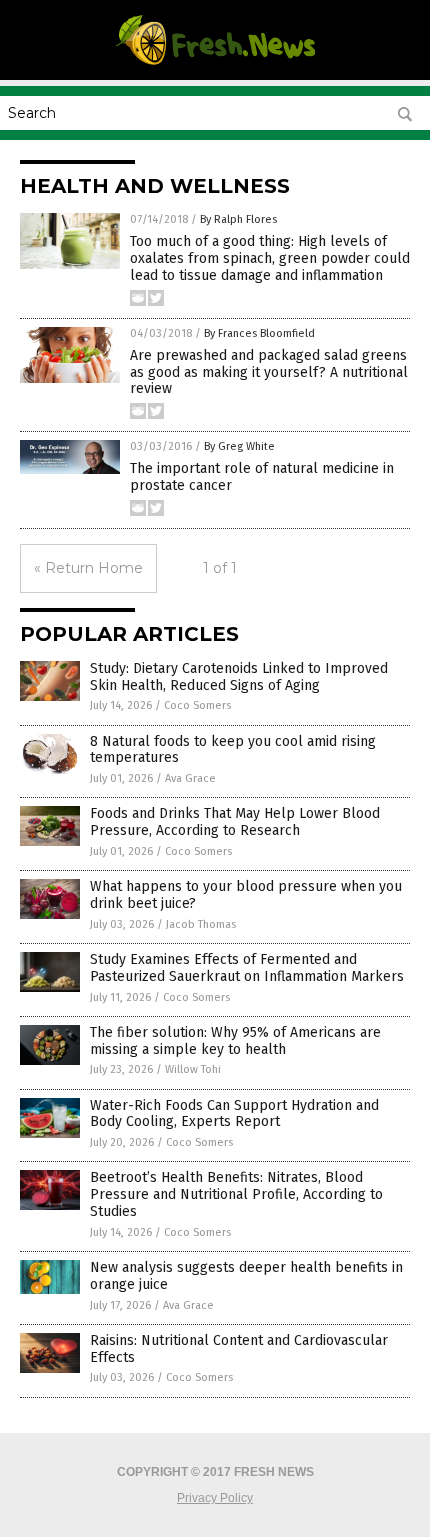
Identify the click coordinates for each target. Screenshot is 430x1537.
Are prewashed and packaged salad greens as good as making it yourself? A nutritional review (269, 372)
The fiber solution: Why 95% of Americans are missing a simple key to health (235, 1041)
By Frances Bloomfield (259, 333)
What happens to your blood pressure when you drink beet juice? (246, 895)
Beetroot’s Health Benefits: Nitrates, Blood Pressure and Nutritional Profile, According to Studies (236, 1194)
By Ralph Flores (238, 219)
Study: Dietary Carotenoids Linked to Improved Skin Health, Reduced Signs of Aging (239, 677)
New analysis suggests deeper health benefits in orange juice (246, 1276)
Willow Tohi (193, 1069)
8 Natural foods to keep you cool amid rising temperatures (233, 750)
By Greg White (239, 446)
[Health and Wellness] (215, 64)
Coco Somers (197, 705)
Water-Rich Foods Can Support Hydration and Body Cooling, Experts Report (234, 1114)
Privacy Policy (215, 1498)
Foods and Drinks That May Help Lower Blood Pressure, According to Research (235, 822)
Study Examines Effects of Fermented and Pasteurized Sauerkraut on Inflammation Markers (247, 968)
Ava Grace (190, 778)
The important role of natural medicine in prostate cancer (262, 477)
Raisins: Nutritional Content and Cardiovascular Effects (239, 1349)
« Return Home (88, 568)
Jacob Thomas (201, 924)
